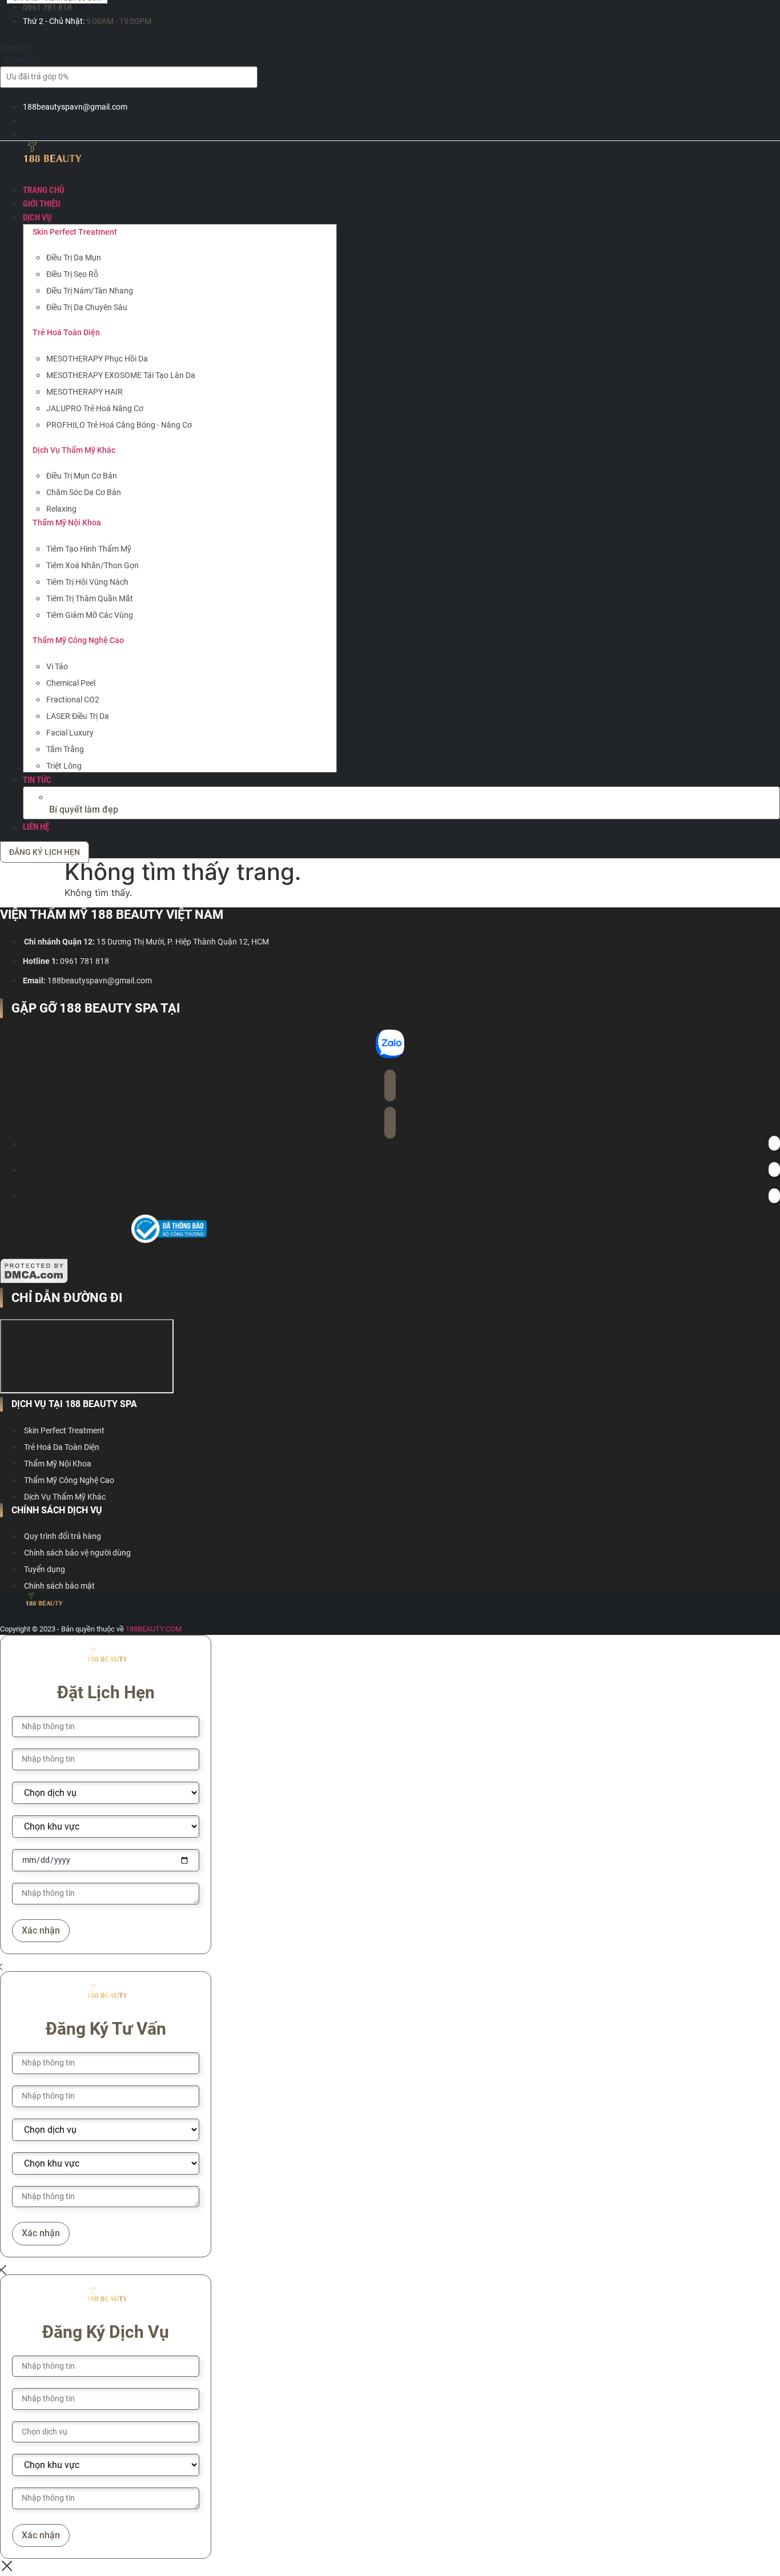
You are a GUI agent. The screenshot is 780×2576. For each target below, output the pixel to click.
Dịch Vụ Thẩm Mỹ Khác (74, 450)
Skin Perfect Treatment (75, 232)
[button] (401, 218)
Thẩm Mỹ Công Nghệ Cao (78, 640)
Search (15, 47)
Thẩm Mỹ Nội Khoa (67, 523)
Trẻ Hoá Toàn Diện (66, 332)
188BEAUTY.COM (154, 1629)
